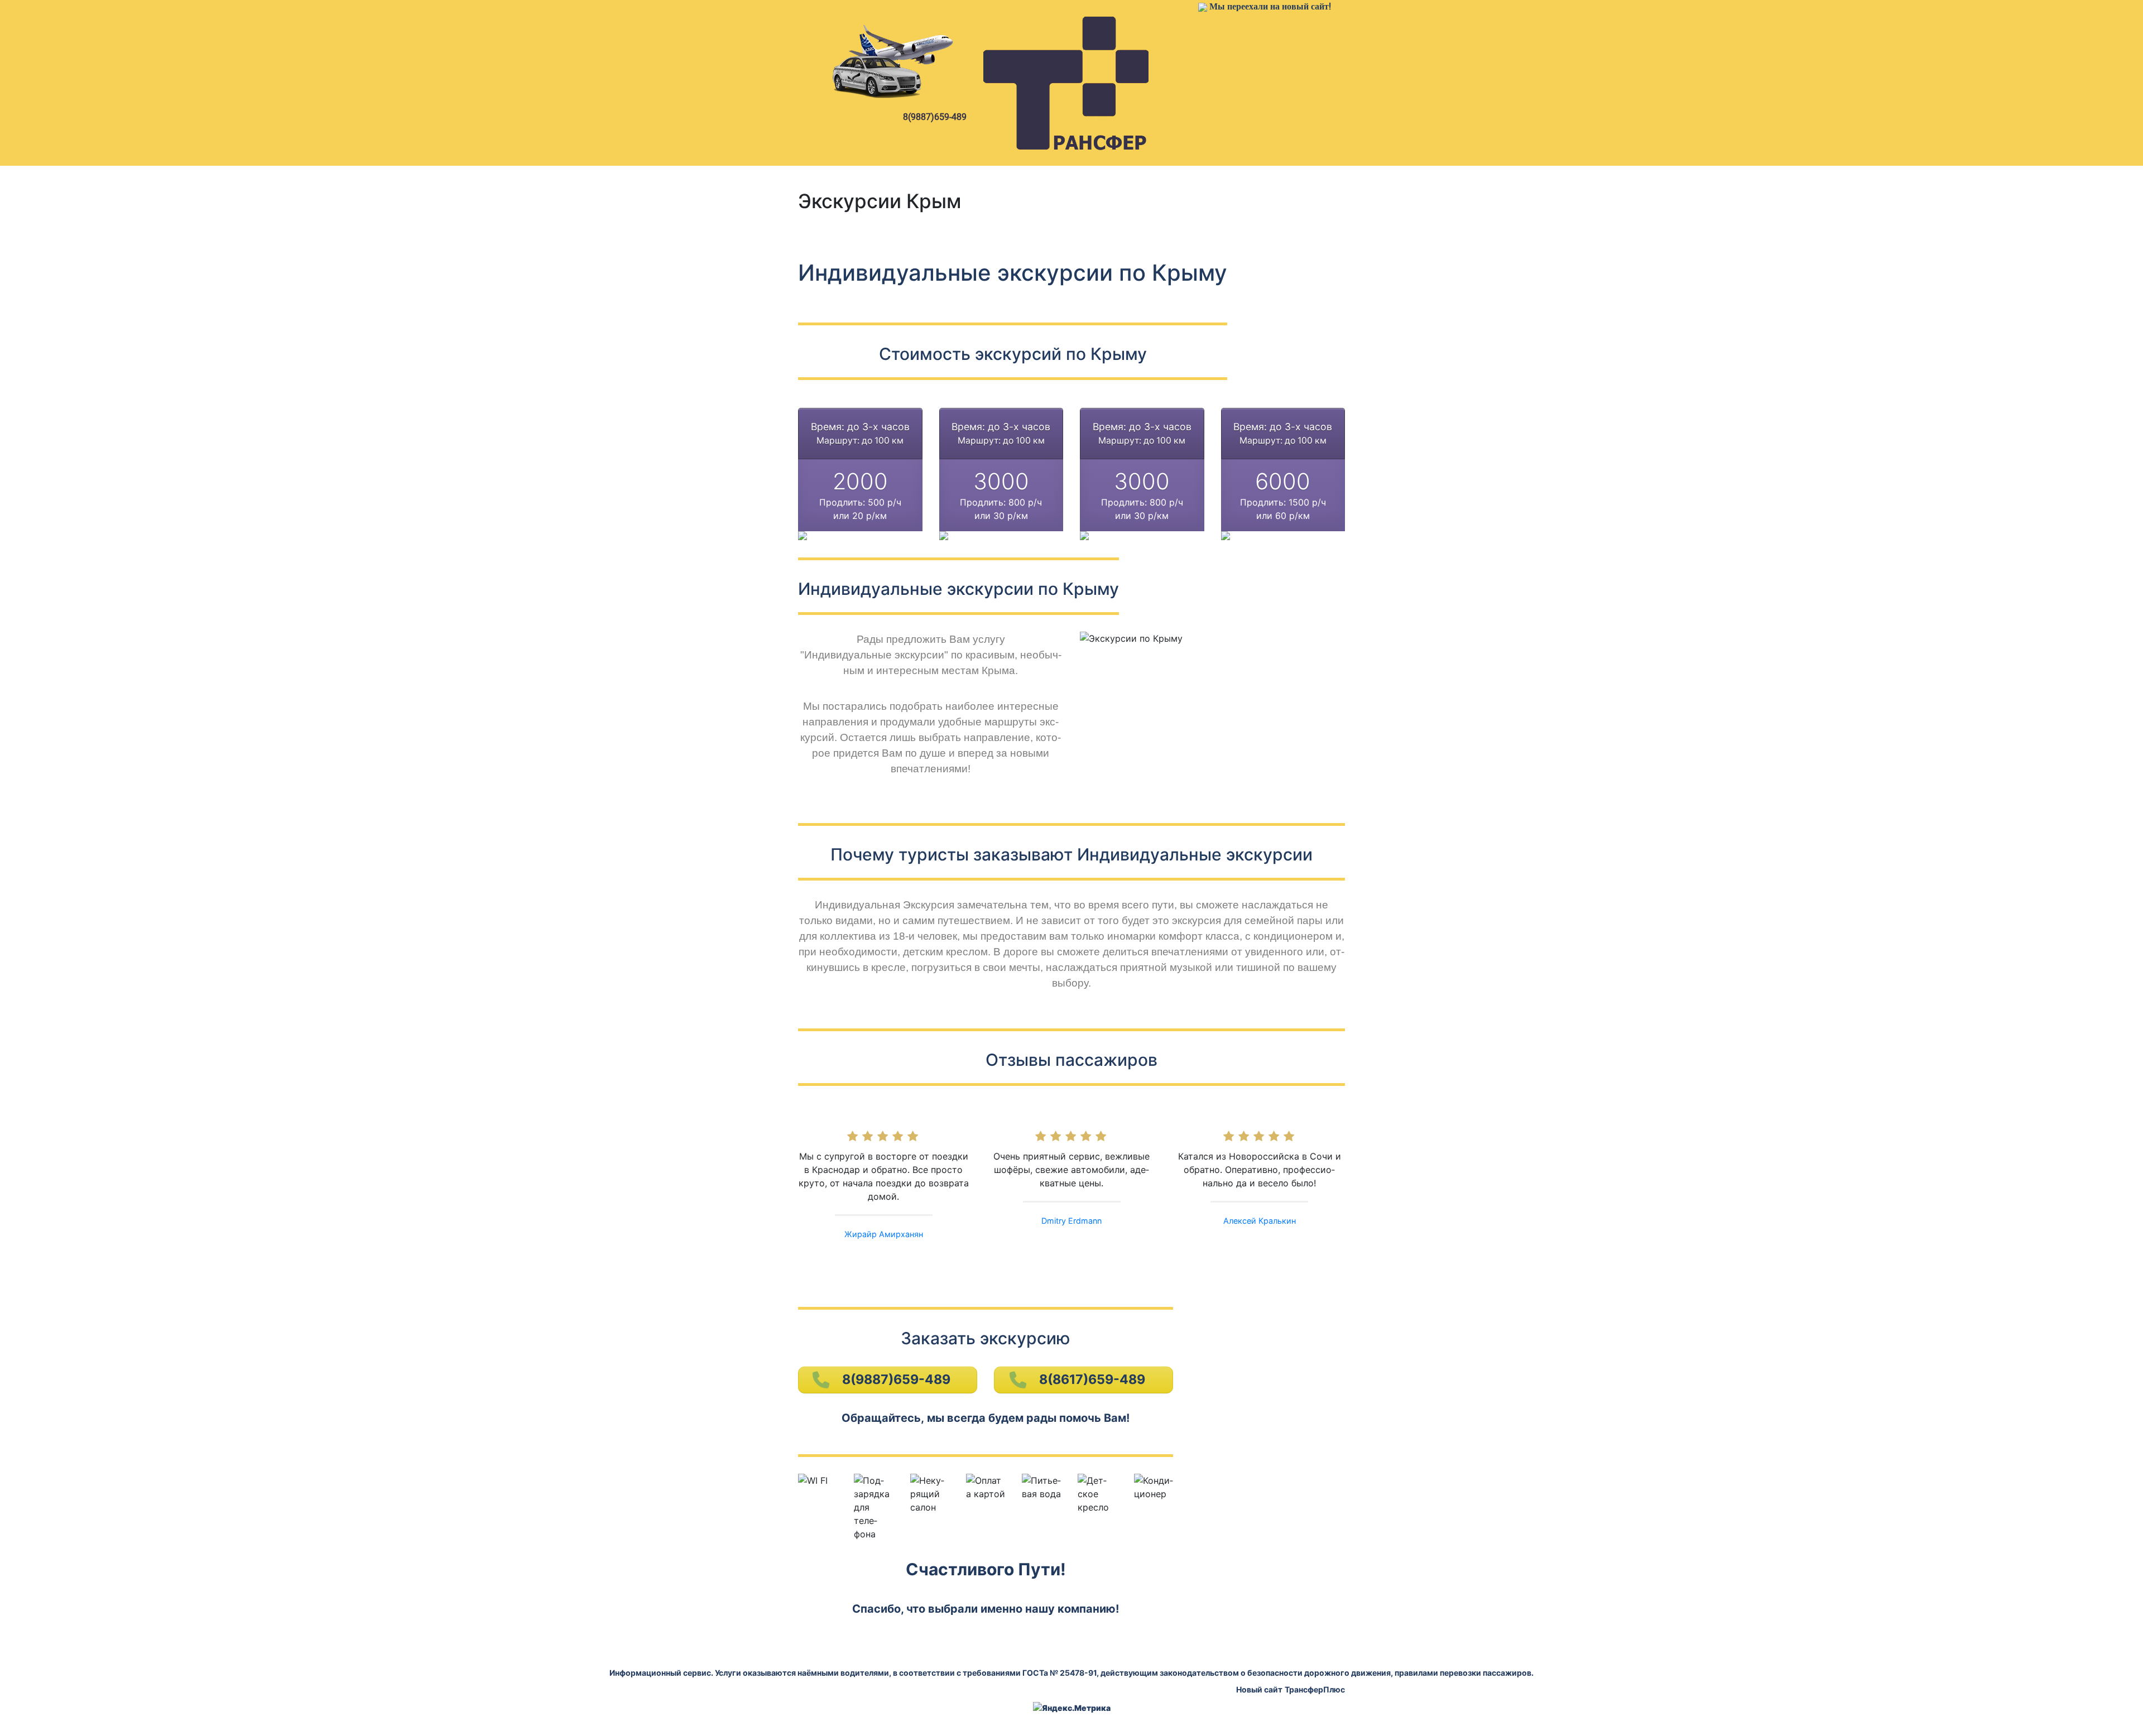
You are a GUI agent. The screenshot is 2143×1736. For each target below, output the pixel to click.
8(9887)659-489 (935, 117)
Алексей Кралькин (1260, 1221)
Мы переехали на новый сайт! (1270, 6)
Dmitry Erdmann (1071, 1221)
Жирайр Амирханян (884, 1234)
